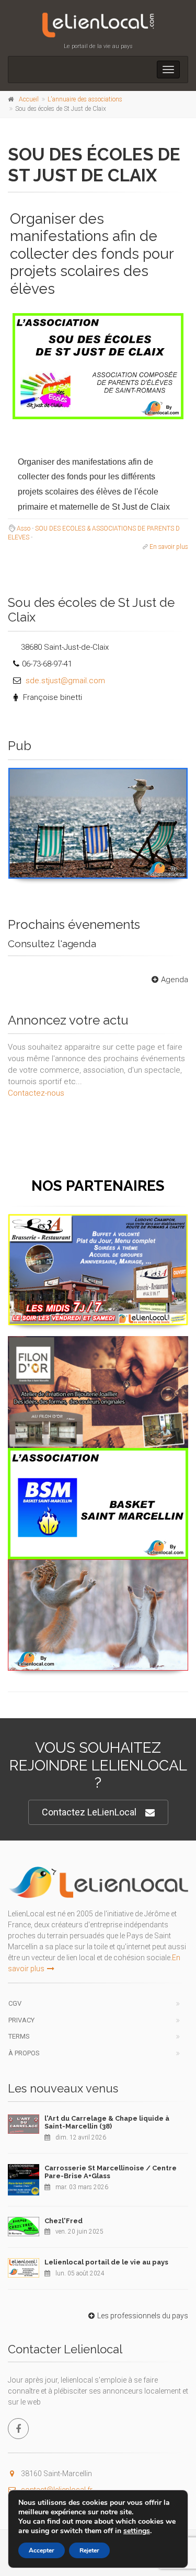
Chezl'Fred (64, 2221)
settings (137, 2531)
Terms (19, 2036)
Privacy (21, 2020)
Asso (24, 528)
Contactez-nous (36, 1093)
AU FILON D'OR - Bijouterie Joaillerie (98, 1348)
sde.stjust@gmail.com (65, 681)
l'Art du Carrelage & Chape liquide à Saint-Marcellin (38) (107, 2123)
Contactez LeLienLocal (89, 1812)
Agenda (175, 980)
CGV (15, 2003)
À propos (24, 2053)
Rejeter (89, 2550)
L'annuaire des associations (85, 99)
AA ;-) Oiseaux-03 (98, 780)
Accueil (29, 99)
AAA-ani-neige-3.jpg (98, 1572)
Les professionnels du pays (143, 2316)
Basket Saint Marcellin (98, 1460)
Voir (93, 878)
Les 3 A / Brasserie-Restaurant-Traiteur (98, 1227)
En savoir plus (169, 547)
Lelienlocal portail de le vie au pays (106, 2262)
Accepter (42, 2550)
